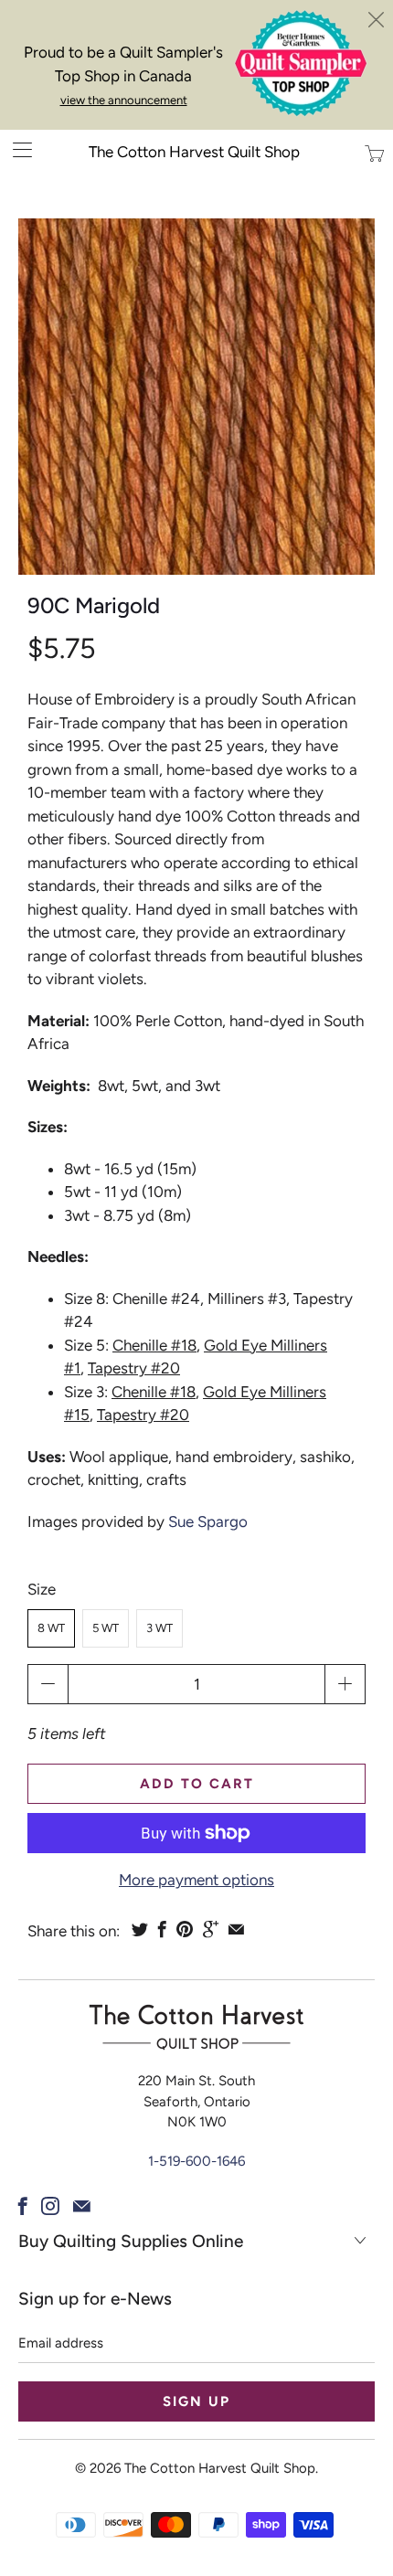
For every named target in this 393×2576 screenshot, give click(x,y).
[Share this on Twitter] (140, 1929)
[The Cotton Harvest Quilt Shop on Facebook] (23, 2206)
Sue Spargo (208, 1521)
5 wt (106, 1628)
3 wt (159, 1628)
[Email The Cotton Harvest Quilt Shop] (82, 2206)
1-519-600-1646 (196, 2161)
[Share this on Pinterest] (185, 1929)
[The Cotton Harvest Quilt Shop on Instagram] (50, 2206)
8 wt (51, 1628)
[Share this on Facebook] (162, 1929)
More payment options (196, 1880)
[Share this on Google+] (211, 1929)
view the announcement (124, 100)
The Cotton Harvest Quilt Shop (194, 152)
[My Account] (16, 149)
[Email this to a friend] (236, 1929)
